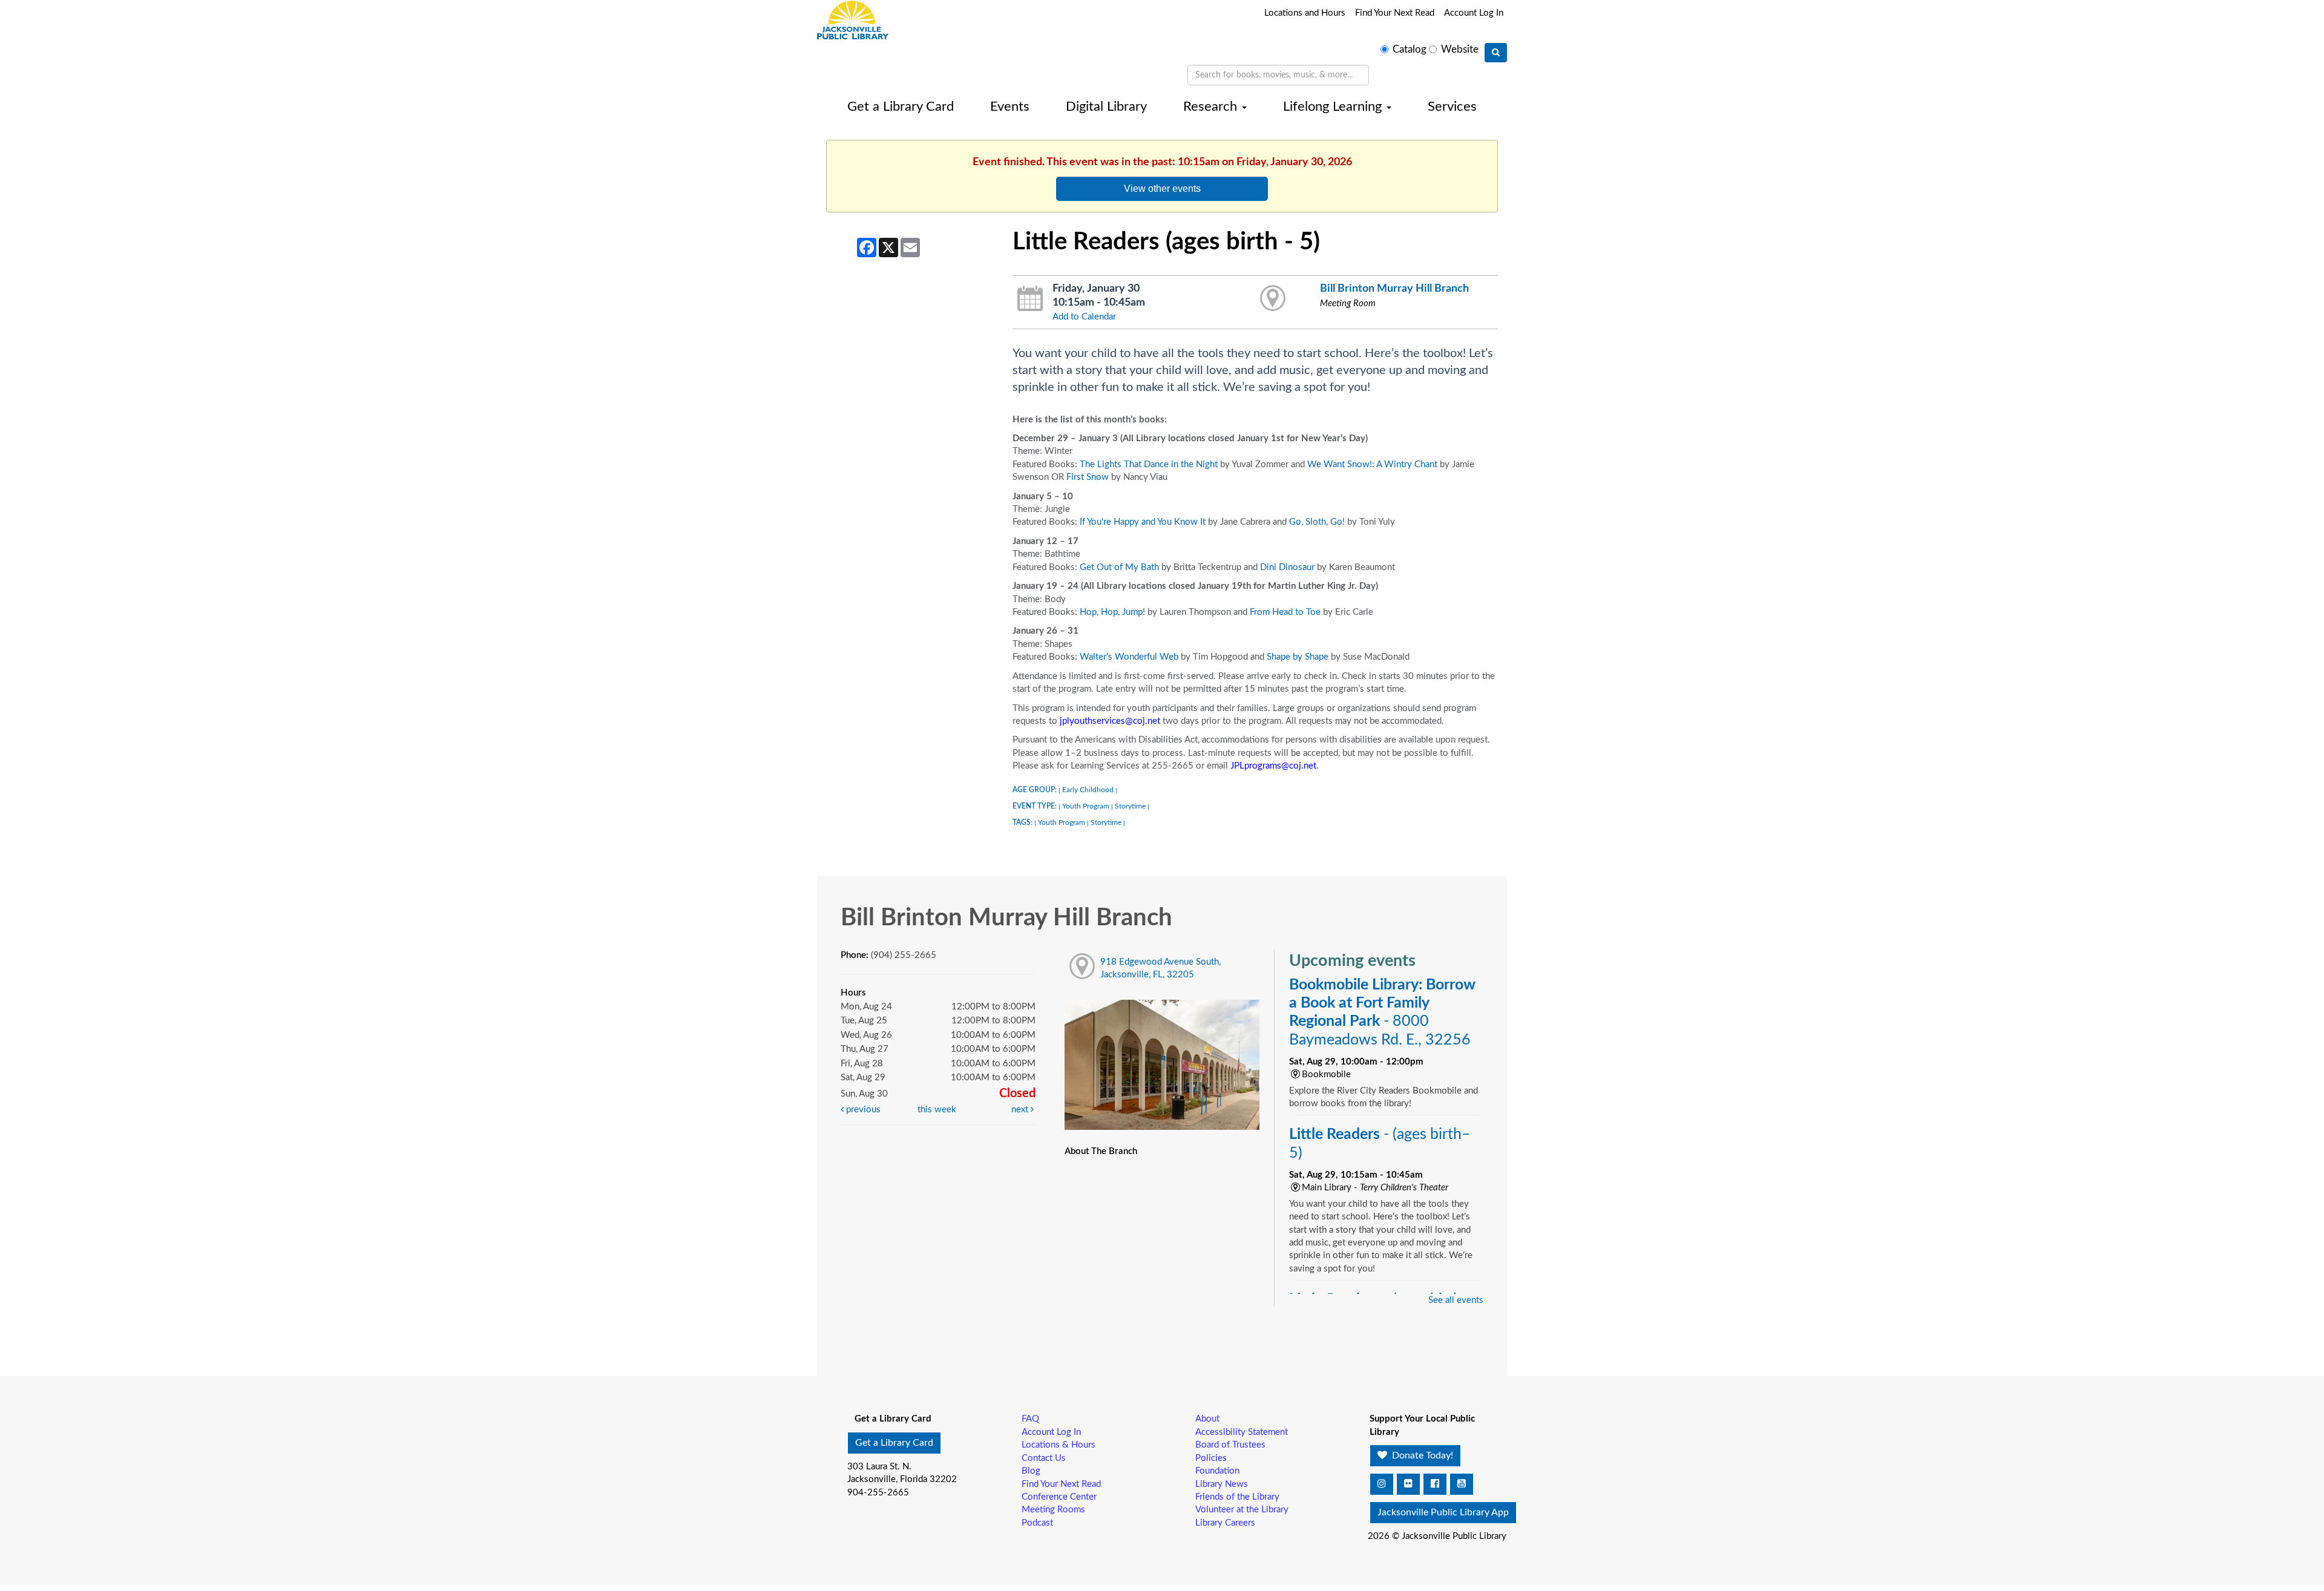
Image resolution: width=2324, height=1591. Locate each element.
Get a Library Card (901, 107)
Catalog (1410, 50)
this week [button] (937, 1110)
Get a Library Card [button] (894, 1443)
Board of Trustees (1230, 1445)
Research (1212, 107)
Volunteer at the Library (1242, 1510)
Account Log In (1474, 13)
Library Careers (1225, 1523)
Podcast (1037, 1523)
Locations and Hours (1305, 13)
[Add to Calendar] (1030, 299)
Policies (1211, 1458)
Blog (1031, 1471)
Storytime (1130, 806)
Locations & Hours (1059, 1445)
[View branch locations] (1273, 299)
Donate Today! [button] (1421, 1455)
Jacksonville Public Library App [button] (1443, 1512)
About (1207, 1419)
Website (1460, 50)
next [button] (1021, 1110)
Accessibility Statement (1242, 1432)
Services (1452, 107)
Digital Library (1106, 107)
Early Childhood (1088, 790)
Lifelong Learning (1334, 107)
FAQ (1030, 1419)
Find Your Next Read (1395, 13)
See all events (1456, 1300)
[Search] (1496, 53)
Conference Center (1059, 1497)
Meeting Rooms (1053, 1510)
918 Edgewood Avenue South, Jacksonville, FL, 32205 (1160, 968)
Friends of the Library (1237, 1497)
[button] (1382, 1484)
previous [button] (862, 1110)
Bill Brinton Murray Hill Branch (1394, 288)
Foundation (1217, 1471)
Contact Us (1044, 1458)
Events (1010, 107)
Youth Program (1086, 806)
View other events (1162, 188)
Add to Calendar (1084, 317)
